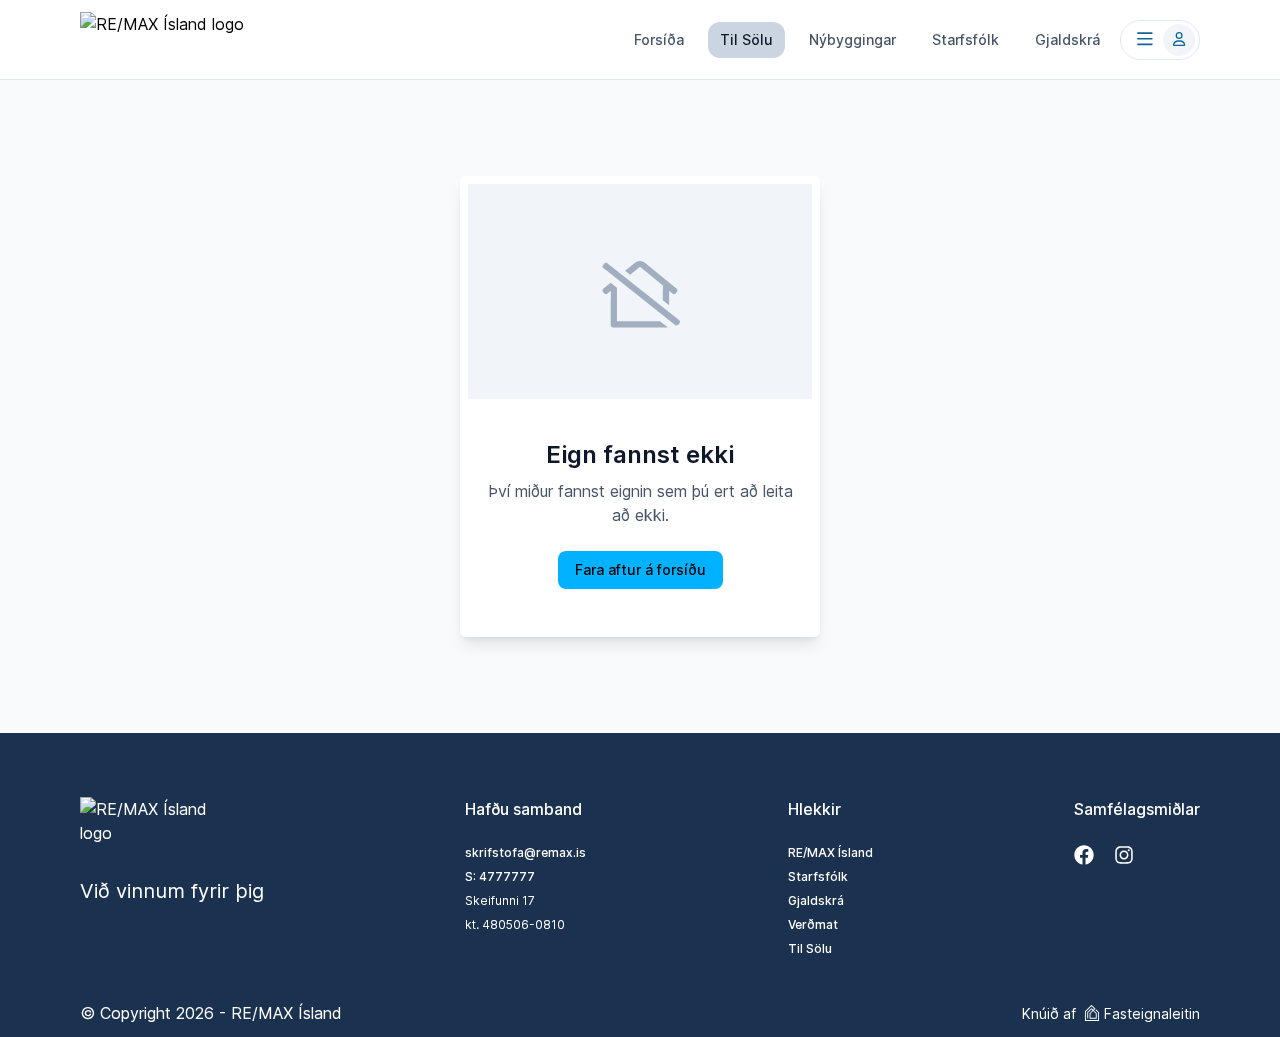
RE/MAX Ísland (830, 852)
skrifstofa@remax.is (525, 852)
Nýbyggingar (852, 39)
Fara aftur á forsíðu (640, 569)
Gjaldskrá (1067, 39)
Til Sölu (746, 39)
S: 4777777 (500, 876)
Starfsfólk (965, 39)
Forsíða (659, 39)
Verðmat (813, 924)
